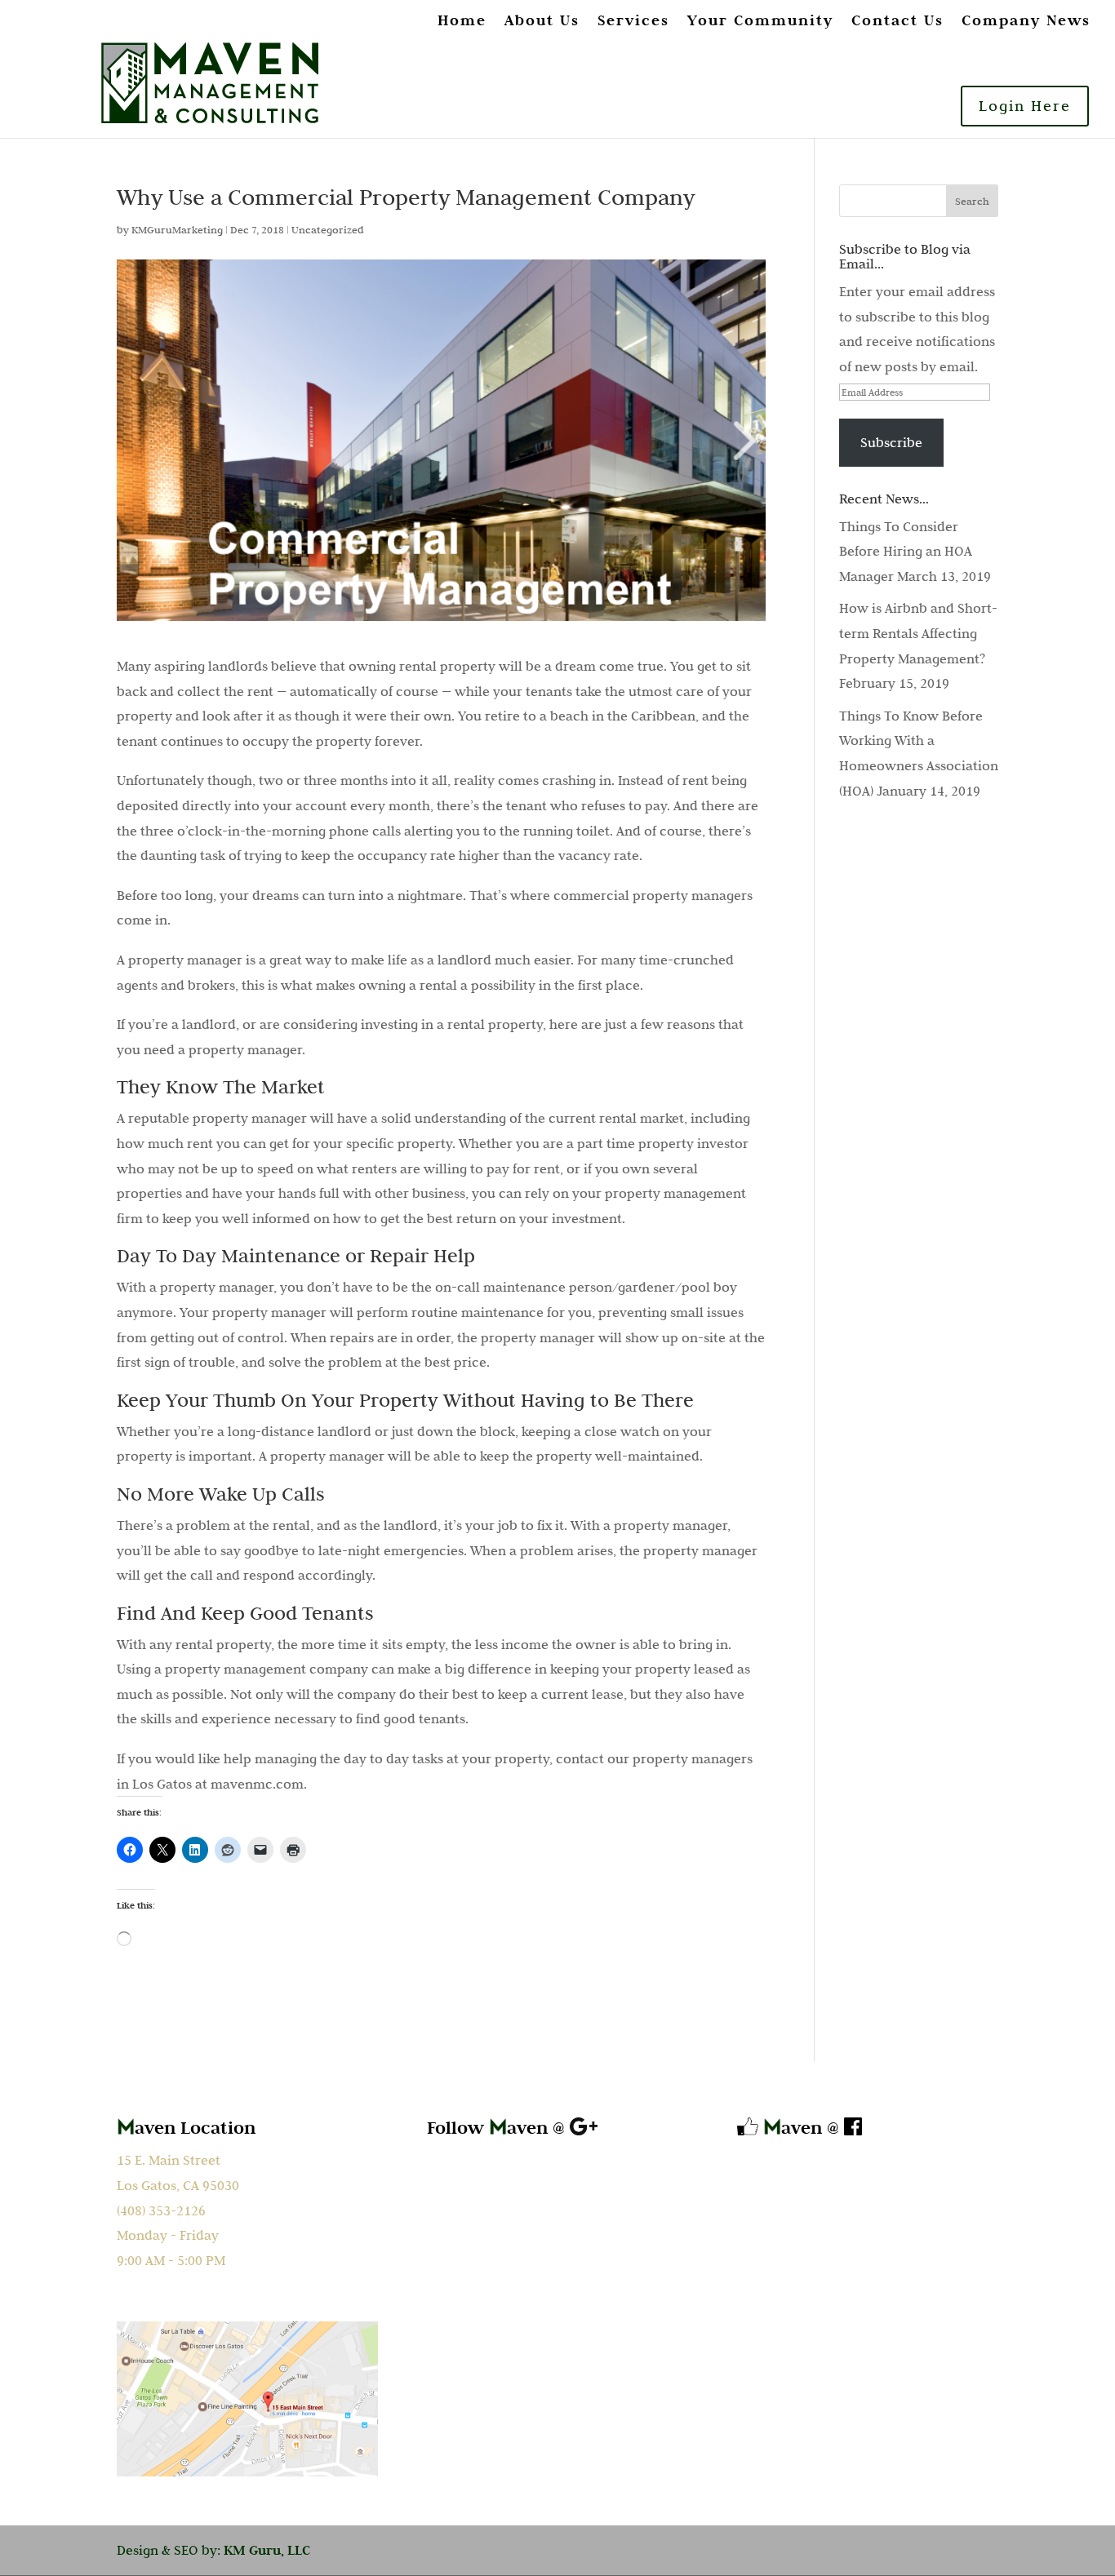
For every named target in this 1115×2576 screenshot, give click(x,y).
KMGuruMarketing (177, 229)
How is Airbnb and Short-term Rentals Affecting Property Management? (918, 633)
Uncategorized (328, 229)
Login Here (1025, 106)
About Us (542, 21)
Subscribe (891, 442)
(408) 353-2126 (161, 2210)
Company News (1026, 21)
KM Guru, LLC (267, 2550)
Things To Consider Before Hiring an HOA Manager (906, 551)
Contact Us (897, 21)
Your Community (760, 21)
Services (633, 21)
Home (462, 21)
